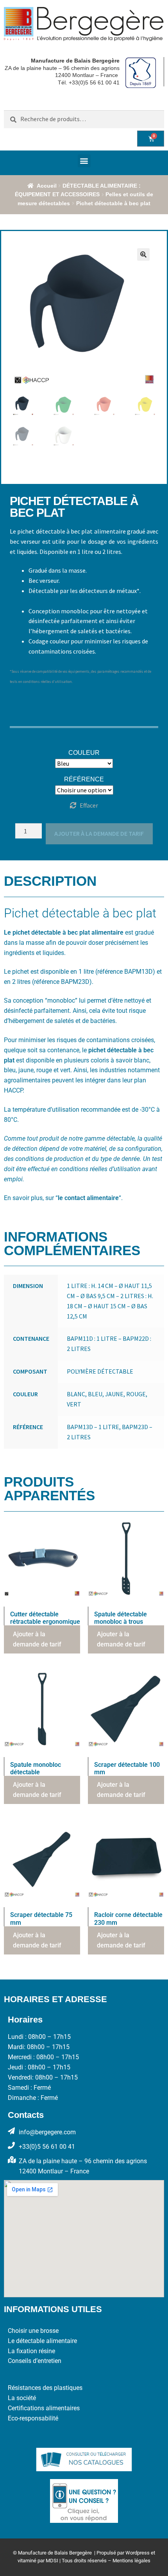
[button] (84, 161)
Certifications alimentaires (44, 2408)
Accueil (47, 186)
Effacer (89, 805)
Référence (84, 779)
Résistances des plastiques (45, 2388)
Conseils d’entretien (35, 2361)
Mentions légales (131, 2561)
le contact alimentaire (88, 1198)
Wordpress (138, 2553)
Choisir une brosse (33, 2331)
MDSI (52, 2561)
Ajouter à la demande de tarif (99, 833)
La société (22, 2398)
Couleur (84, 753)
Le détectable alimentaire (42, 2341)
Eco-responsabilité (33, 2418)
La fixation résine (31, 2351)
